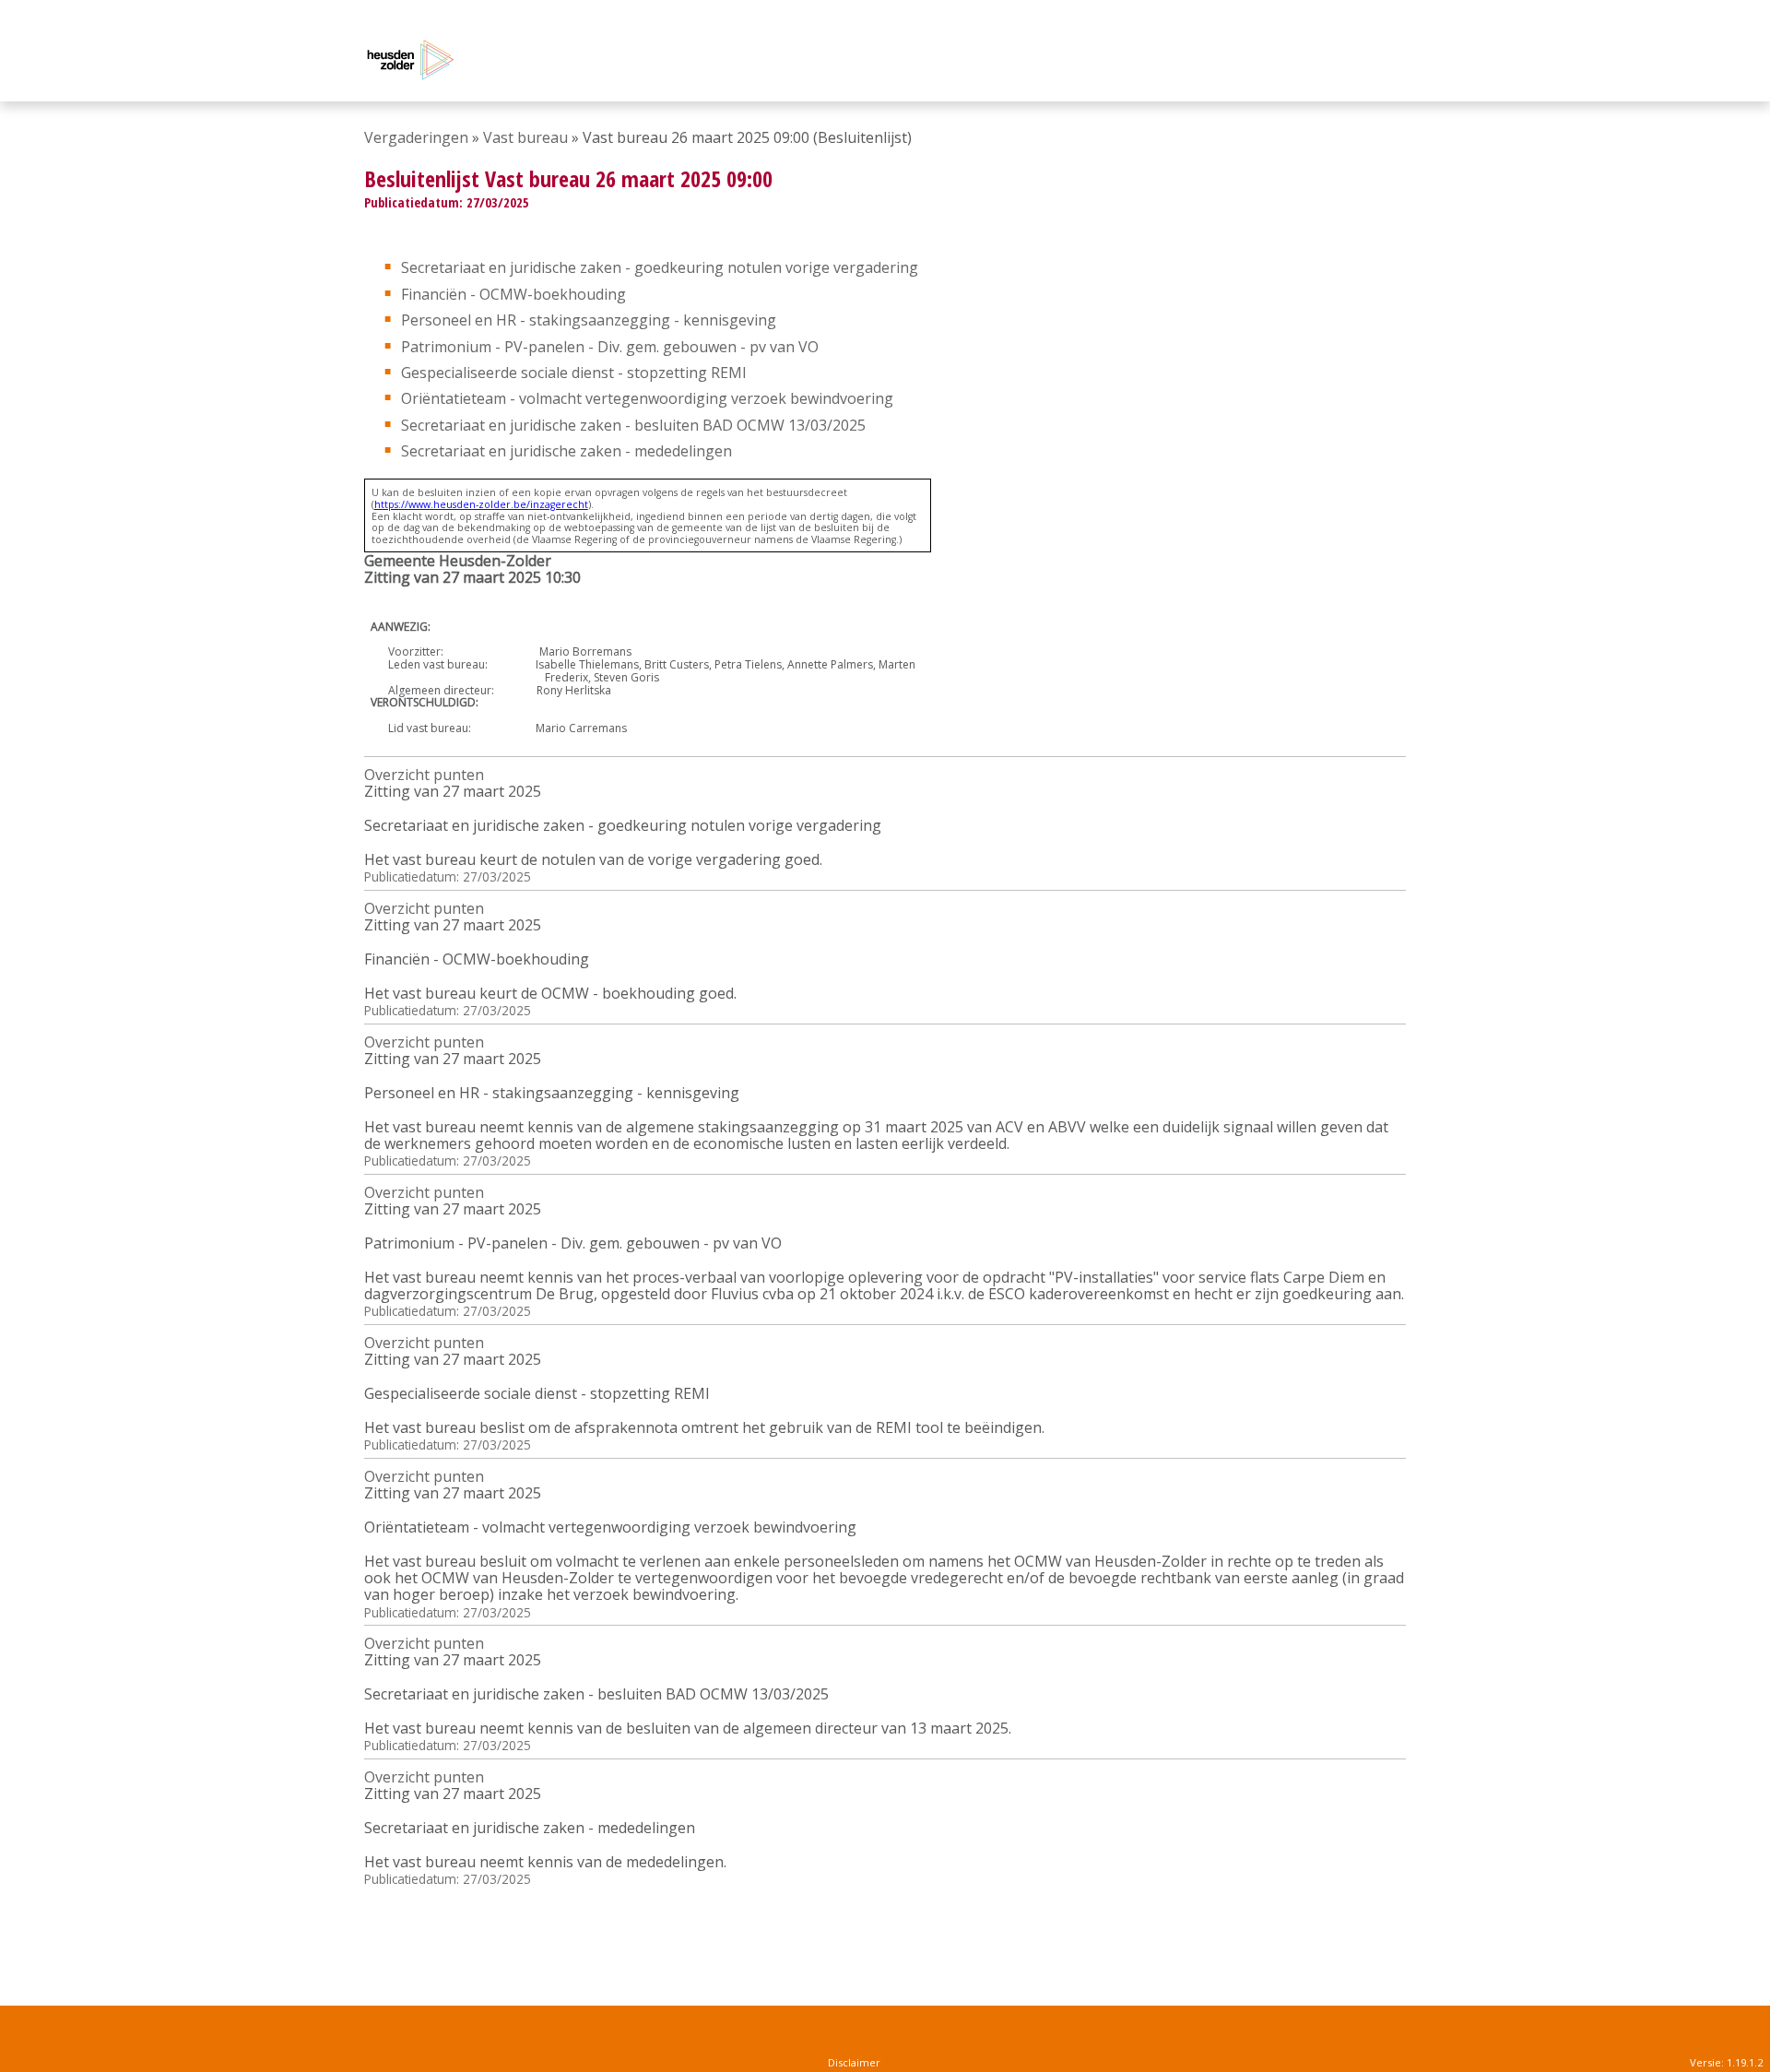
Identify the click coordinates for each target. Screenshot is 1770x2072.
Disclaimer (854, 2062)
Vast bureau (525, 137)
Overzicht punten (424, 775)
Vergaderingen (416, 137)
